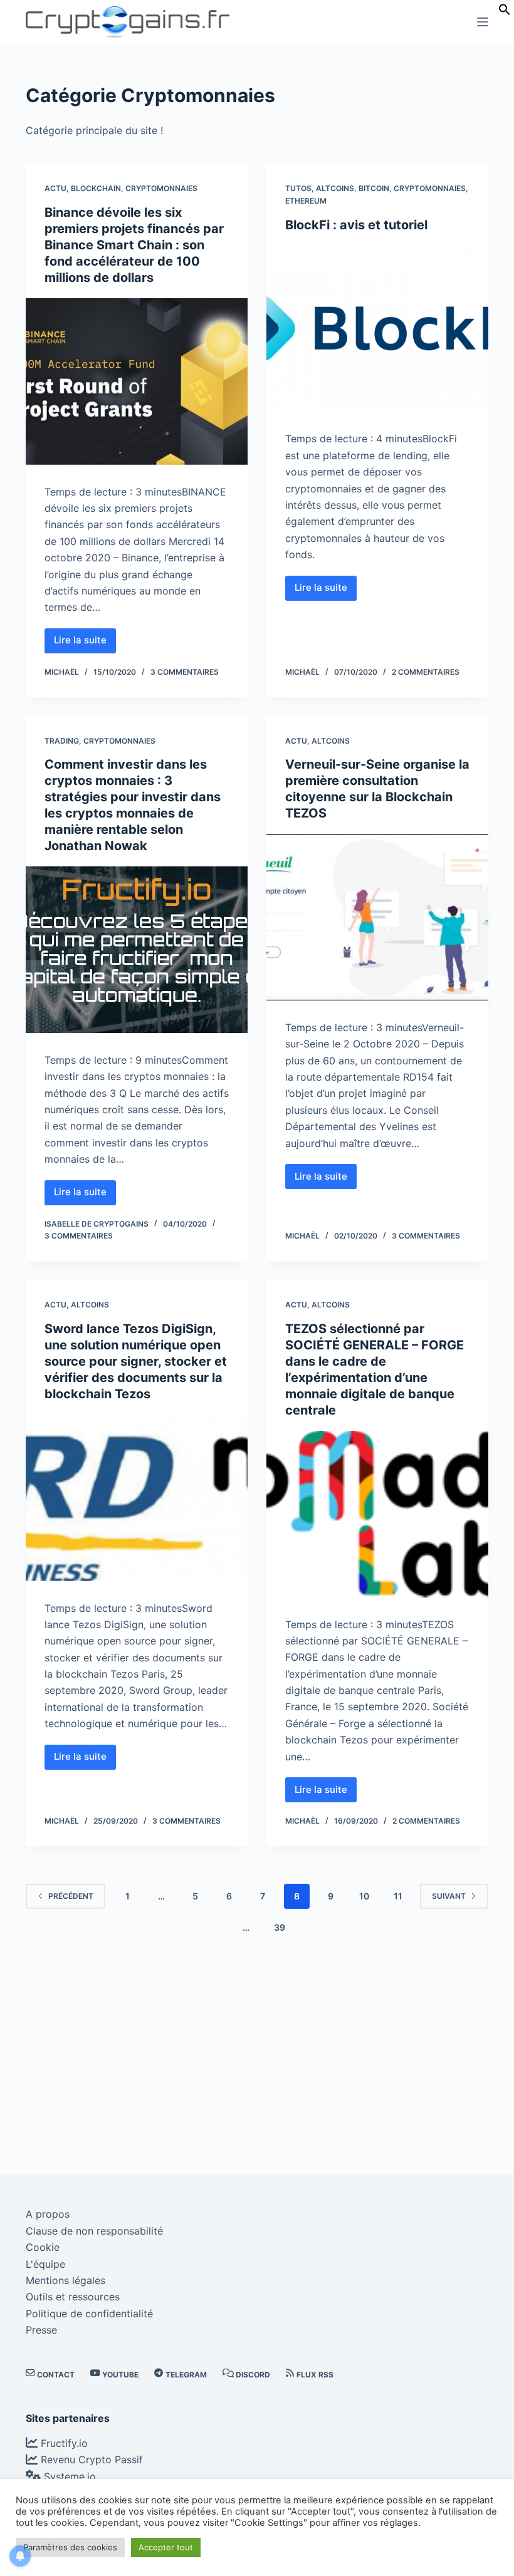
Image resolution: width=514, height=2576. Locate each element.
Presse (41, 2330)
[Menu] (483, 22)
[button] (505, 12)
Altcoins (335, 188)
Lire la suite (85, 643)
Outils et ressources (73, 2297)
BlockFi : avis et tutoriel (356, 225)
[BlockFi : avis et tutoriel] (377, 329)
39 (280, 1927)
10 (364, 1896)
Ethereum (306, 201)
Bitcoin (374, 188)
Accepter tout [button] (166, 2547)
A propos (48, 2214)
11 (398, 1896)
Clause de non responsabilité (94, 2231)
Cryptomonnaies (161, 188)
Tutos (298, 188)
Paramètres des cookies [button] (70, 2547)
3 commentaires (185, 672)
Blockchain (96, 188)
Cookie (43, 2247)
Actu (55, 188)
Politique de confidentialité (89, 2314)
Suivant (449, 1896)
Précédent (71, 1896)
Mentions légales (66, 2280)
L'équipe (45, 2264)
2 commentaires (426, 672)
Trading (62, 741)
